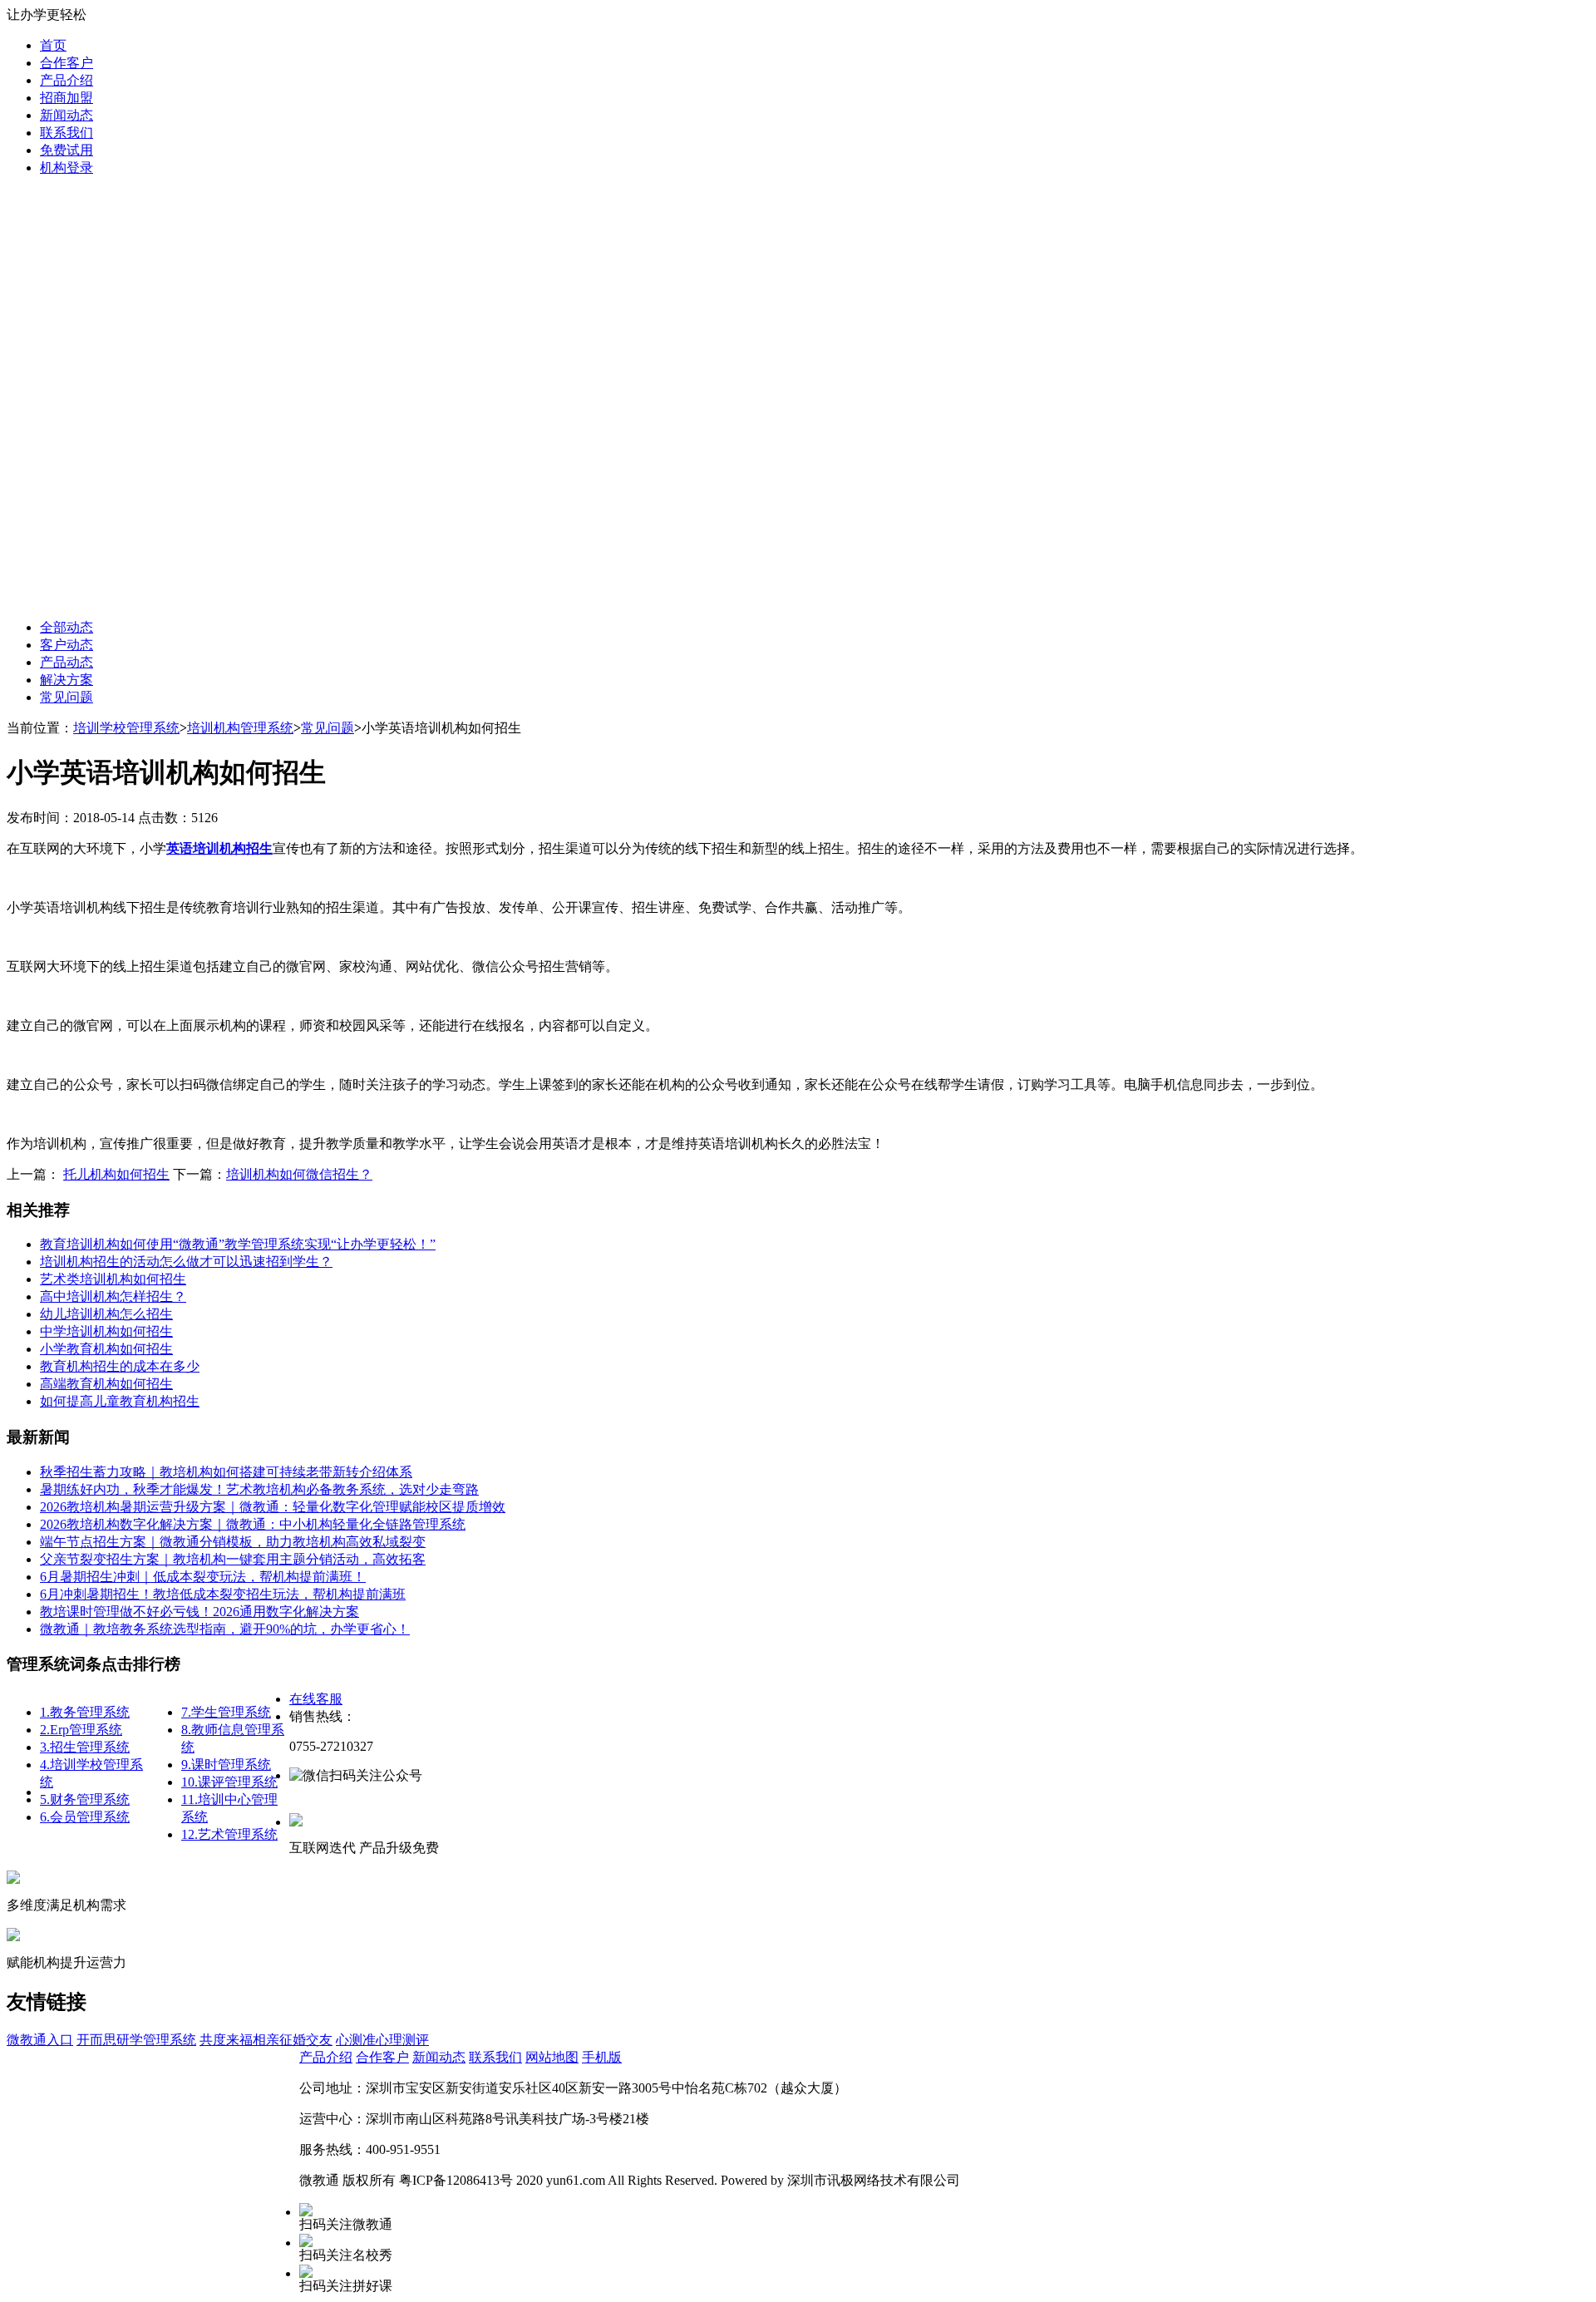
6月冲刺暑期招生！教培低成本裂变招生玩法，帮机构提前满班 (223, 1594)
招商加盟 (66, 98)
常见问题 (66, 697)
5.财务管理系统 (85, 1799)
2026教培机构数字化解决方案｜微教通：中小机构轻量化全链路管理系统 (253, 1524)
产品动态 (66, 662)
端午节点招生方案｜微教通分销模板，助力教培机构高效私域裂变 (233, 1542)
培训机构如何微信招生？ (299, 1174)
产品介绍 (66, 80)
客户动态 (66, 645)
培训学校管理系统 (126, 728)
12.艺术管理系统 (229, 1834)
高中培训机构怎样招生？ (113, 1296)
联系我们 (66, 133)
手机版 (602, 2057)
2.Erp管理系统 (81, 1730)
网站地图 (552, 2057)
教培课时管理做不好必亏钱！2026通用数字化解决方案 (199, 1612)
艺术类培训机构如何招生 (113, 1279)
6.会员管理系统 (85, 1817)
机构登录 (66, 168)
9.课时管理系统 (226, 1765)
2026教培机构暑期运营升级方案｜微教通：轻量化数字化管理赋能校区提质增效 (273, 1507)
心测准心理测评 (382, 2040)
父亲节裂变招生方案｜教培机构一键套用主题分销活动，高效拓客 (233, 1559)
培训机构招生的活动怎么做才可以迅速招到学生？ (186, 1262)
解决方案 (66, 680)
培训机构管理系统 (240, 728)
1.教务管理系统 (85, 1712)
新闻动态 (66, 115)
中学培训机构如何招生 (106, 1331)
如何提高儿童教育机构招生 (120, 1401)
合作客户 (66, 63)
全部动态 (66, 627)
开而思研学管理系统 (136, 2040)
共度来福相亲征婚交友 (266, 2040)
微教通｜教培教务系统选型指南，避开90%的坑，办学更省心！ (225, 1629)
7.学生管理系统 (226, 1712)
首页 (53, 45)
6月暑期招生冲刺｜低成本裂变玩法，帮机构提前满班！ (203, 1577)
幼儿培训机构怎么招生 (106, 1314)
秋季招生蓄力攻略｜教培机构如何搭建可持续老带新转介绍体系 (226, 1472)
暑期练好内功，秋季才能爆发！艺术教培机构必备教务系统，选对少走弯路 (259, 1489)
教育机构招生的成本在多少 (120, 1366)
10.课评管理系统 (229, 1782)
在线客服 (316, 1699)
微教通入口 (40, 2040)
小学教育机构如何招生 (106, 1349)
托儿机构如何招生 (116, 1174)
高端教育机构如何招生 (106, 1384)
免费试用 (66, 150)
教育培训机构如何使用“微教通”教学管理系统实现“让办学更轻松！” (238, 1244)
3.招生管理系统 (85, 1747)
